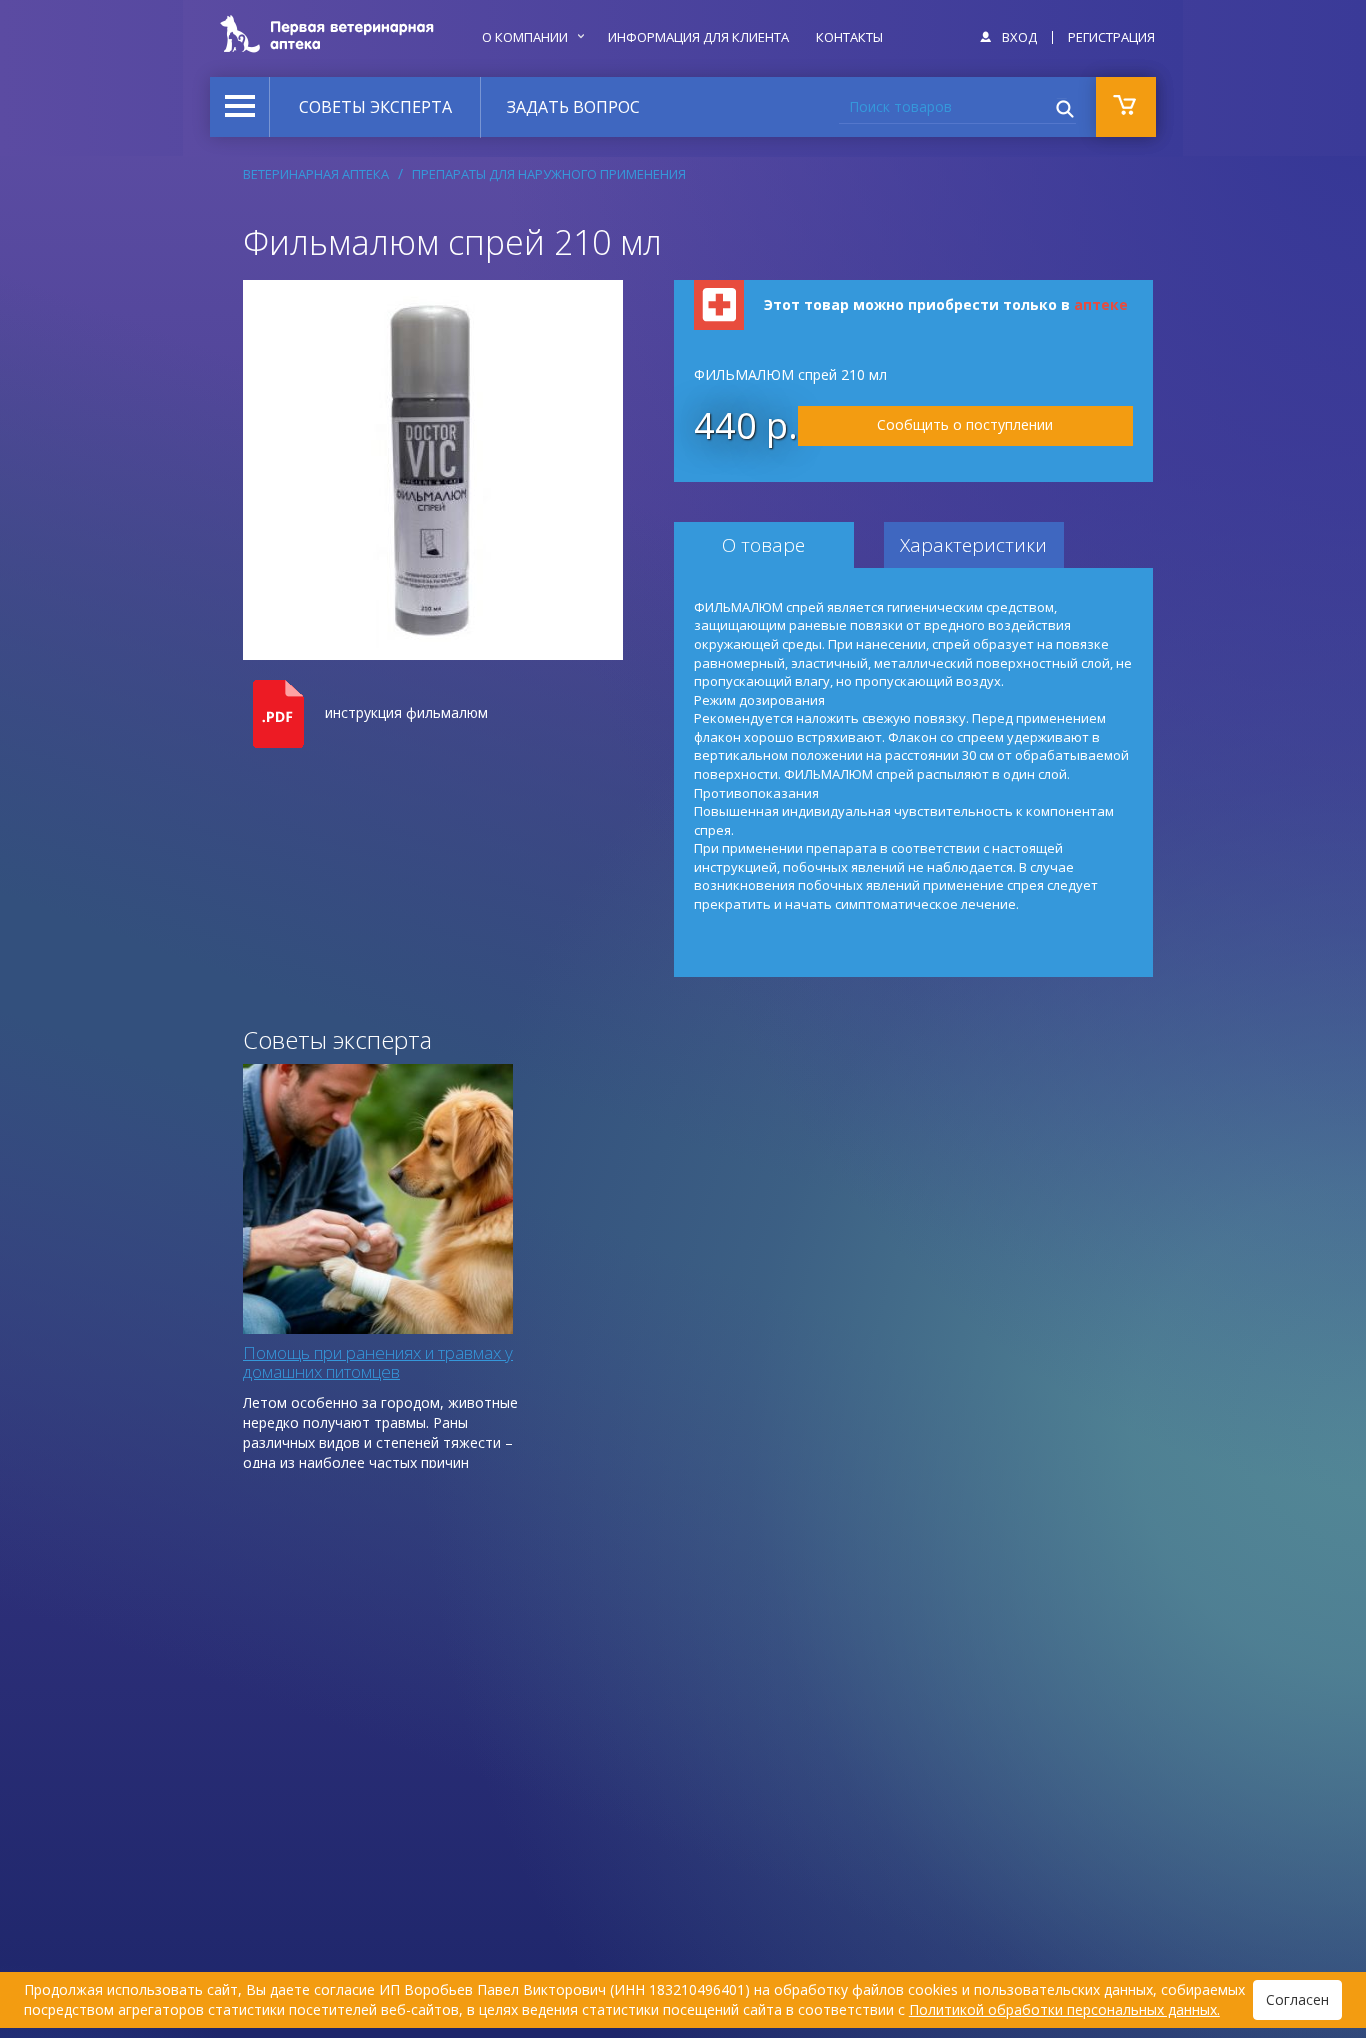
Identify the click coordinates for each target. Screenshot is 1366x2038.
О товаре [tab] (763, 545)
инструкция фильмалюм (406, 712)
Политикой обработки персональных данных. (1064, 2009)
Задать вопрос (573, 107)
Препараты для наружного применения (549, 174)
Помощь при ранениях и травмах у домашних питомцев (378, 1362)
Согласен (1297, 1999)
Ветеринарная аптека (316, 174)
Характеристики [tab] (973, 545)
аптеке (1101, 304)
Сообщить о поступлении (965, 424)
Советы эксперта (375, 107)
